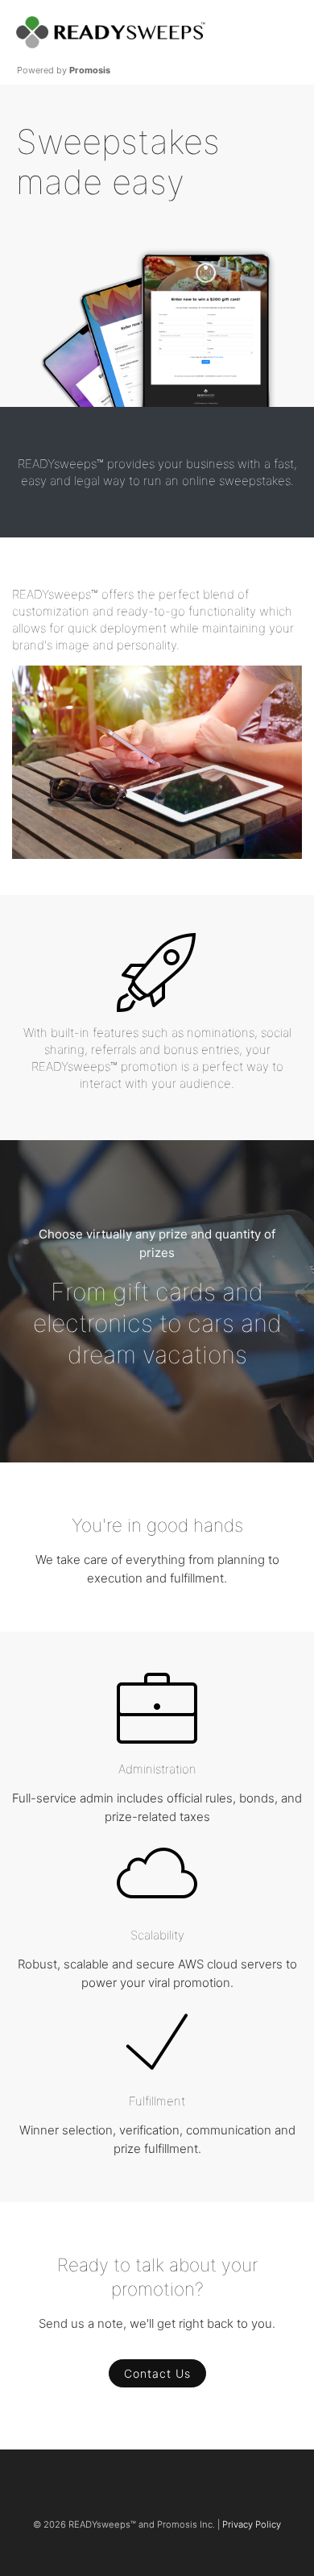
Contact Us (157, 2373)
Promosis (90, 70)
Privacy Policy (252, 2524)
